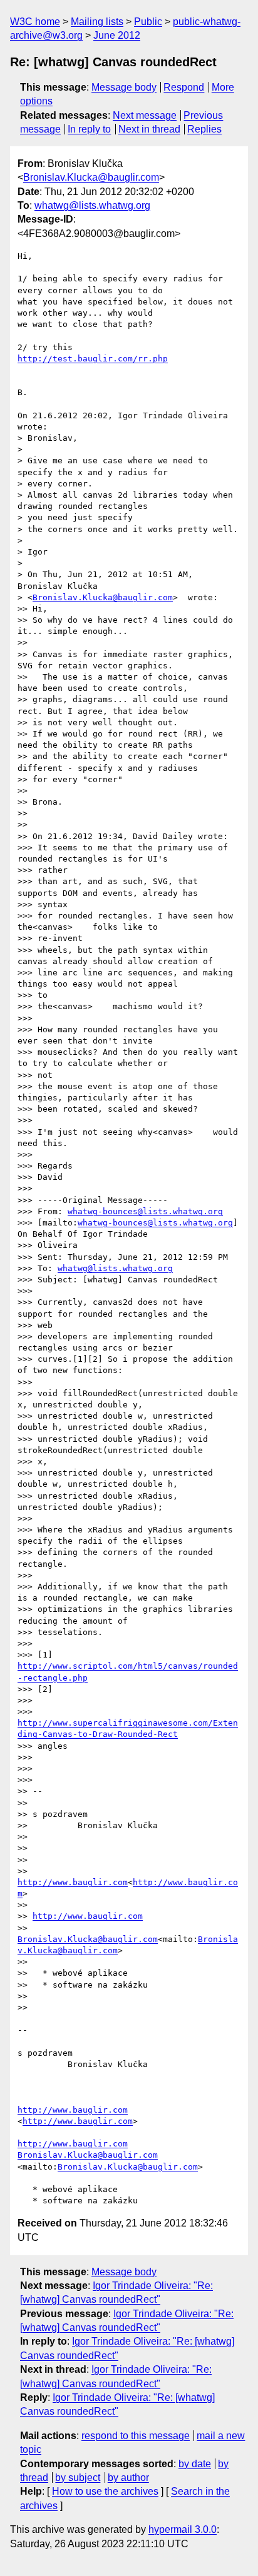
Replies (204, 129)
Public (148, 22)
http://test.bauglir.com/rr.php (93, 359)
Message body (124, 87)
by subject (78, 2478)
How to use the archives (105, 2491)
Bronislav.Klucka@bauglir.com (91, 177)
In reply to (89, 129)
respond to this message (136, 2436)
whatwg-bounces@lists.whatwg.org (145, 1211)
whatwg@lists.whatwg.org (92, 205)
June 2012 (117, 35)
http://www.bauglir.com (73, 1882)
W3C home (35, 22)
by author (128, 2478)
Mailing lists (97, 22)
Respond (184, 87)
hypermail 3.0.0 (183, 2529)
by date (195, 2464)
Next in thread (149, 129)
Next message (145, 115)
